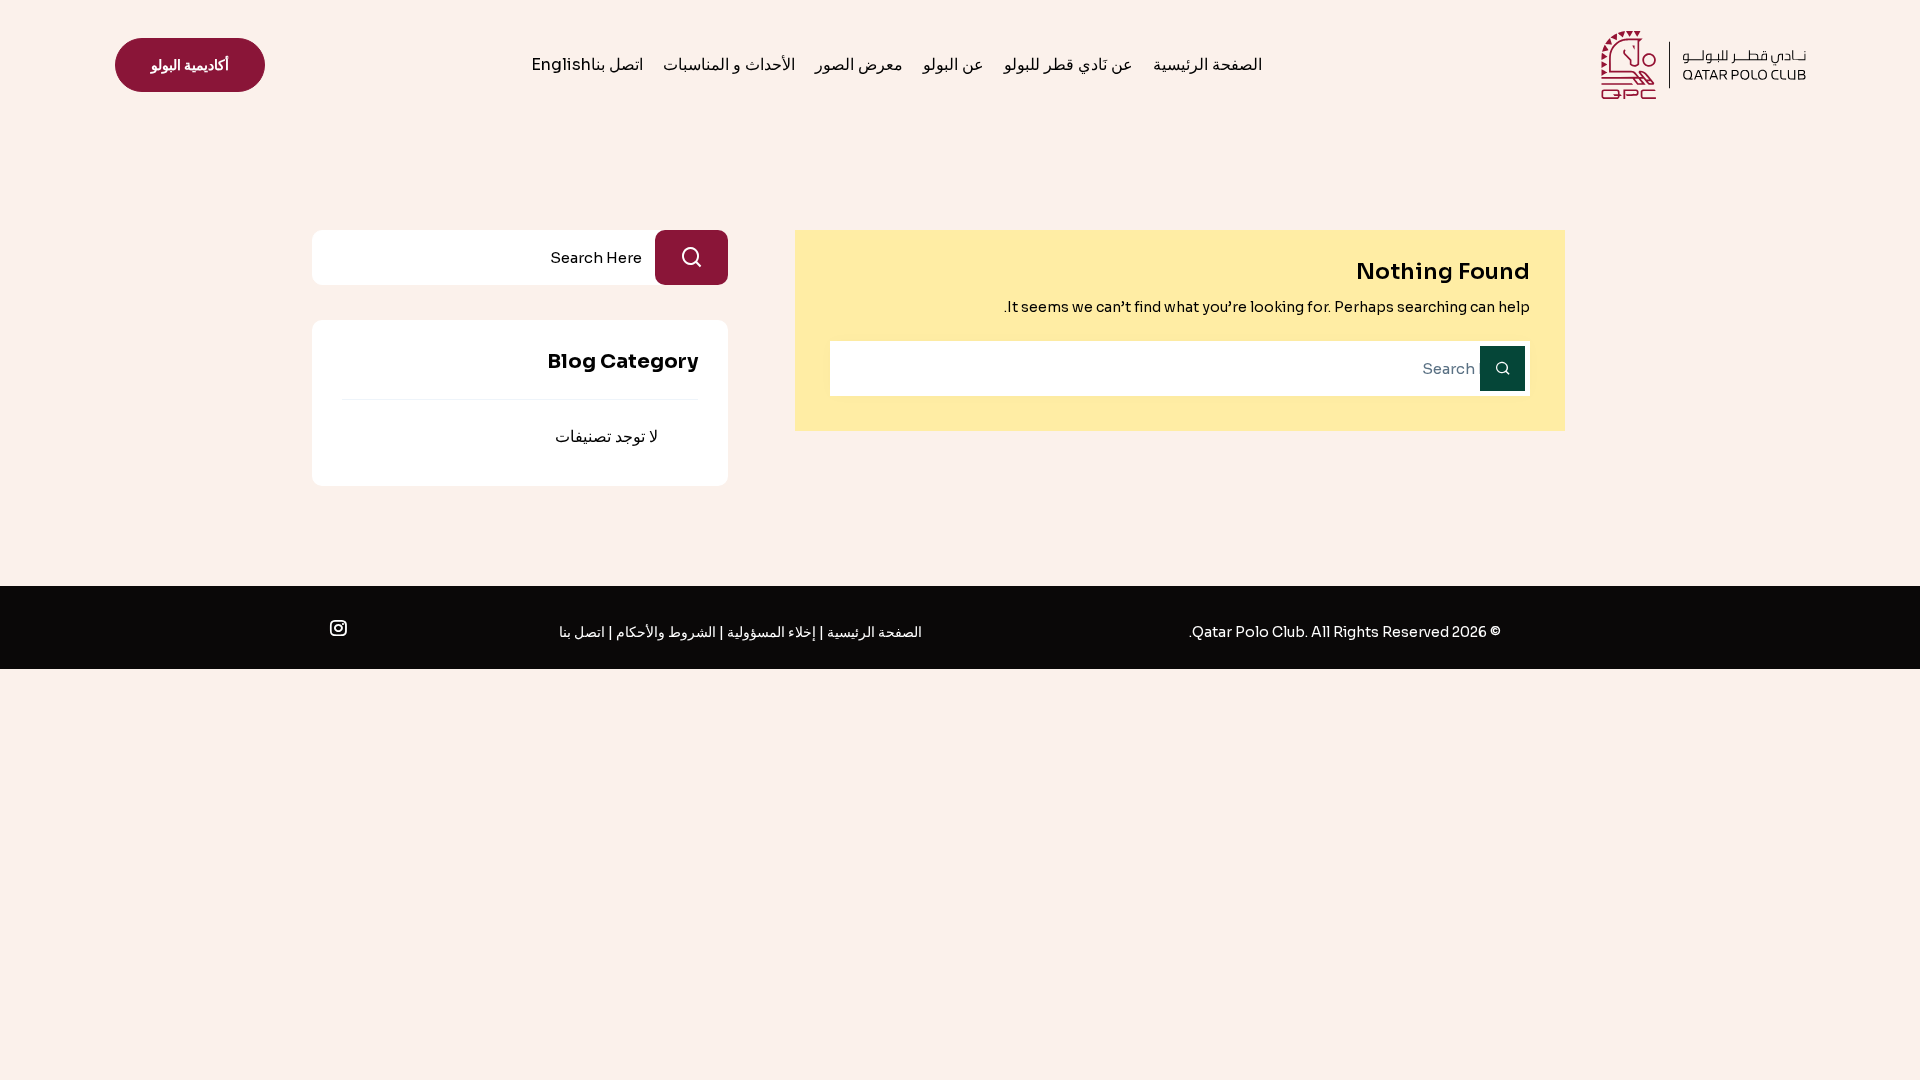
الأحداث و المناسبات (729, 64)
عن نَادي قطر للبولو (1068, 64)
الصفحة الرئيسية (1207, 64)
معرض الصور (859, 64)
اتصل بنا (617, 64)
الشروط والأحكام (666, 632)
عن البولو (953, 64)
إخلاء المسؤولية (771, 632)
